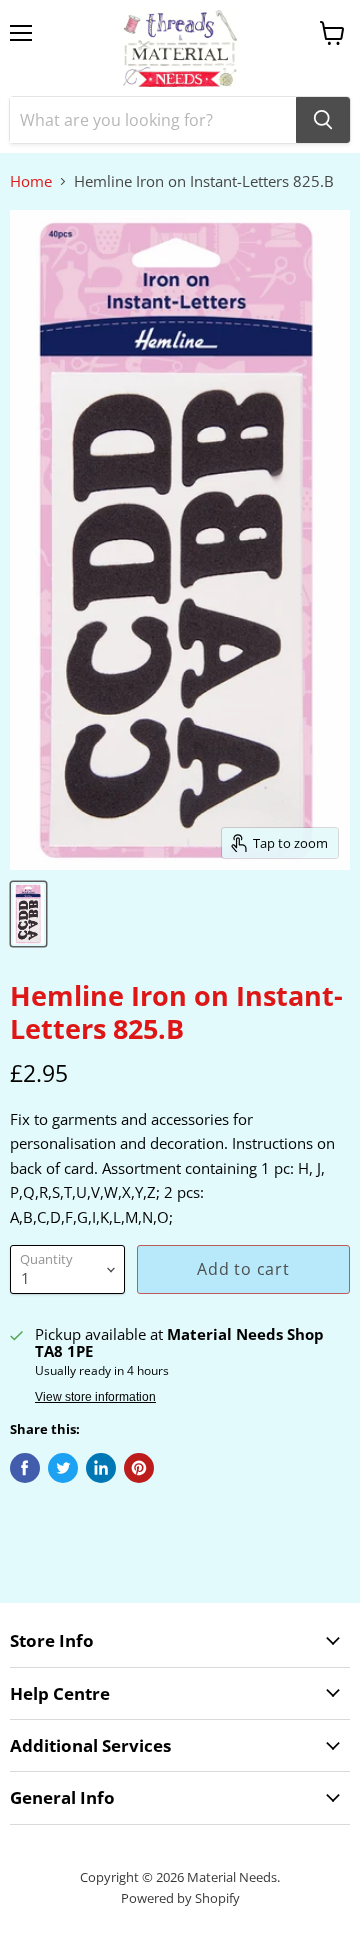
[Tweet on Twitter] (63, 1468)
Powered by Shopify (180, 1898)
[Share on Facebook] (25, 1468)
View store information (95, 1397)
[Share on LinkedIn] (101, 1468)
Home (31, 181)
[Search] (323, 120)
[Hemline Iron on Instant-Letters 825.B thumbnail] (28, 914)
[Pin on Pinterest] (139, 1468)
